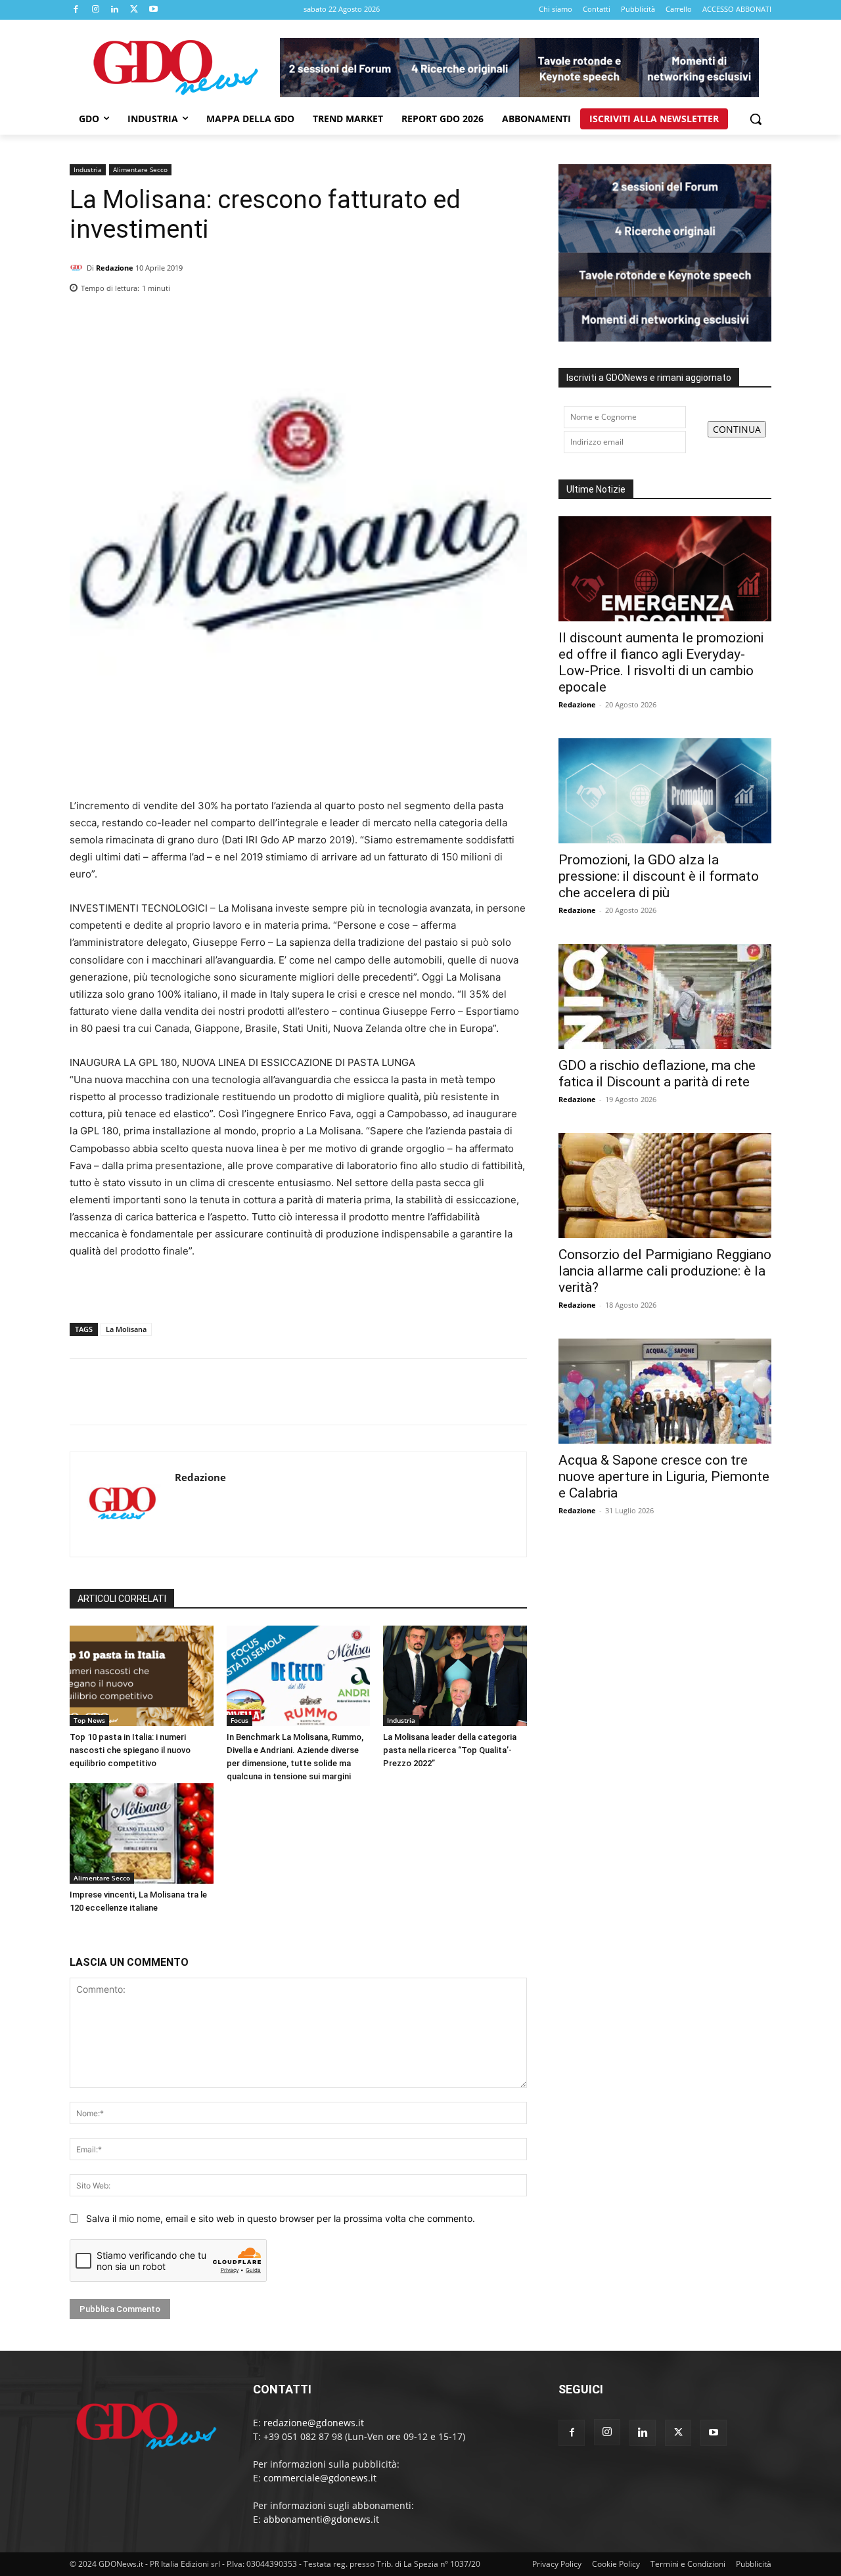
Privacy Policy (557, 2564)
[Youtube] (154, 10)
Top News (89, 1720)
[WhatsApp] (514, 284)
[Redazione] (78, 268)
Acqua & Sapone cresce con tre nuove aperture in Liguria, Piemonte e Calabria (664, 1477)
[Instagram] (96, 10)
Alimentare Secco (140, 169)
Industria (88, 169)
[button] (756, 119)
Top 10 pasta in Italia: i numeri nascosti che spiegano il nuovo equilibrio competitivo (130, 1750)
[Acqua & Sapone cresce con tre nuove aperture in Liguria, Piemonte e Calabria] (665, 1391)
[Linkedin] (115, 10)
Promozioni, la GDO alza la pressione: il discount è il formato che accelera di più (659, 876)
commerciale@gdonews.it (320, 2478)
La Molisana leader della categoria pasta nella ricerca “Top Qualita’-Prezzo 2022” (450, 1750)
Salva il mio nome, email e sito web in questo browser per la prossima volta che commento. (281, 2218)
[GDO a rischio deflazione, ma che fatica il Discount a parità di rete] (665, 996)
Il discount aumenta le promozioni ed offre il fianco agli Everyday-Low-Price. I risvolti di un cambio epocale (661, 662)
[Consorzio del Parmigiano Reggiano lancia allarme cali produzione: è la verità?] (665, 1186)
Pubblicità (754, 2564)
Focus (239, 1720)
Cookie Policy (616, 2564)
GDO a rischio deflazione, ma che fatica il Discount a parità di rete (657, 1074)
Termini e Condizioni (688, 2564)
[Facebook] (76, 10)
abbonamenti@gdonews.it (321, 2519)
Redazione (115, 268)
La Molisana (126, 1329)
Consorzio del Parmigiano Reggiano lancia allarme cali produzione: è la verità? (665, 1271)
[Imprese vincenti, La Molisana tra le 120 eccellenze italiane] (142, 1833)
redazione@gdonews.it (314, 2423)
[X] (135, 10)
